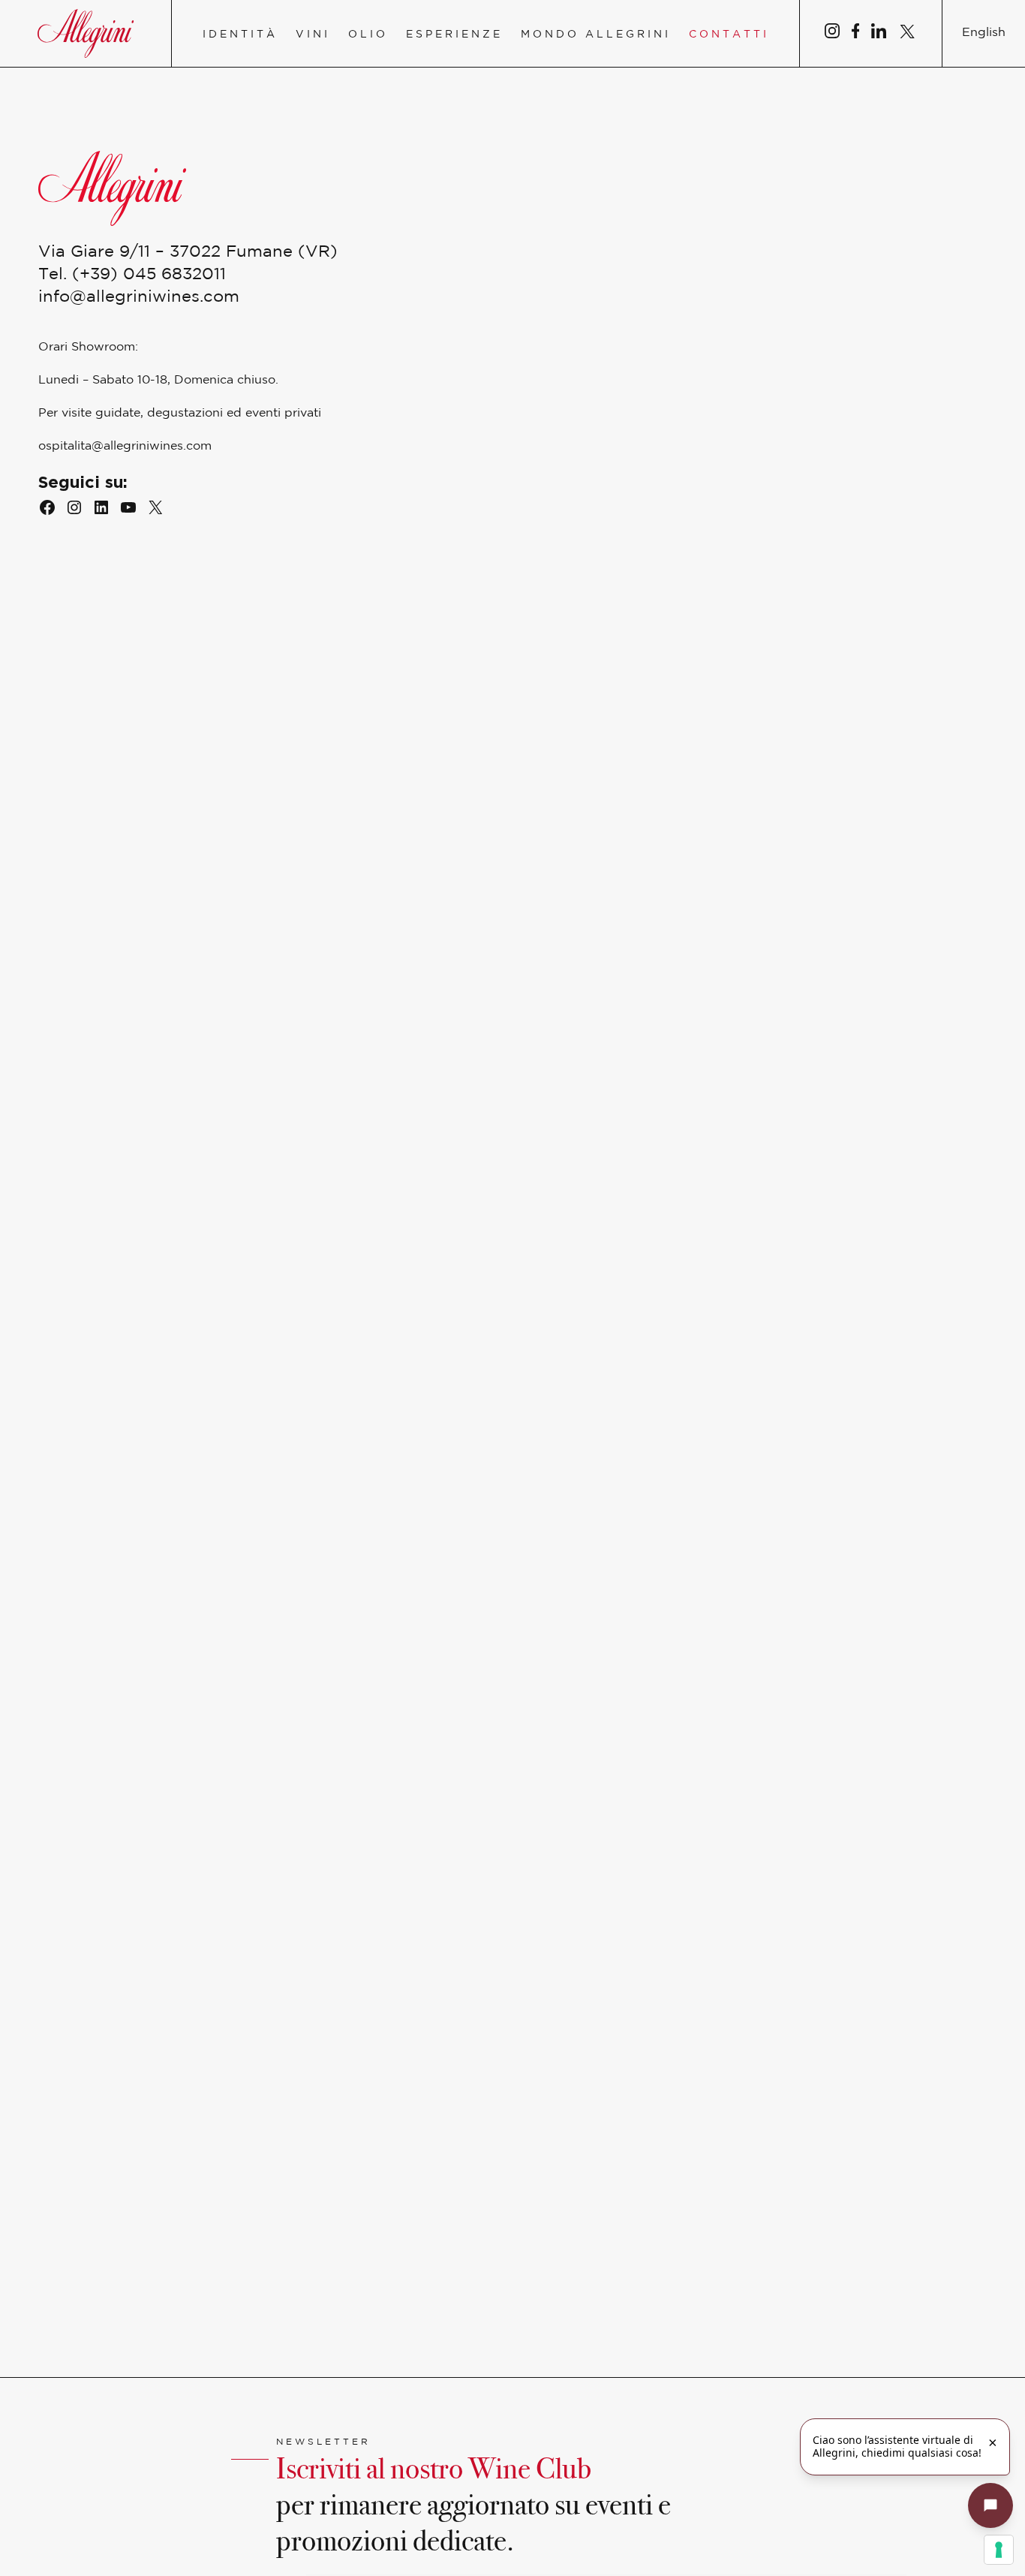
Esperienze (454, 35)
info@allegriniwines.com (139, 297)
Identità (240, 35)
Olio (368, 35)
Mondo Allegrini (596, 35)
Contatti (729, 35)
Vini (313, 35)
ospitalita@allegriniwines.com (125, 446)
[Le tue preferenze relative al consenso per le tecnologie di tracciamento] (999, 2550)
